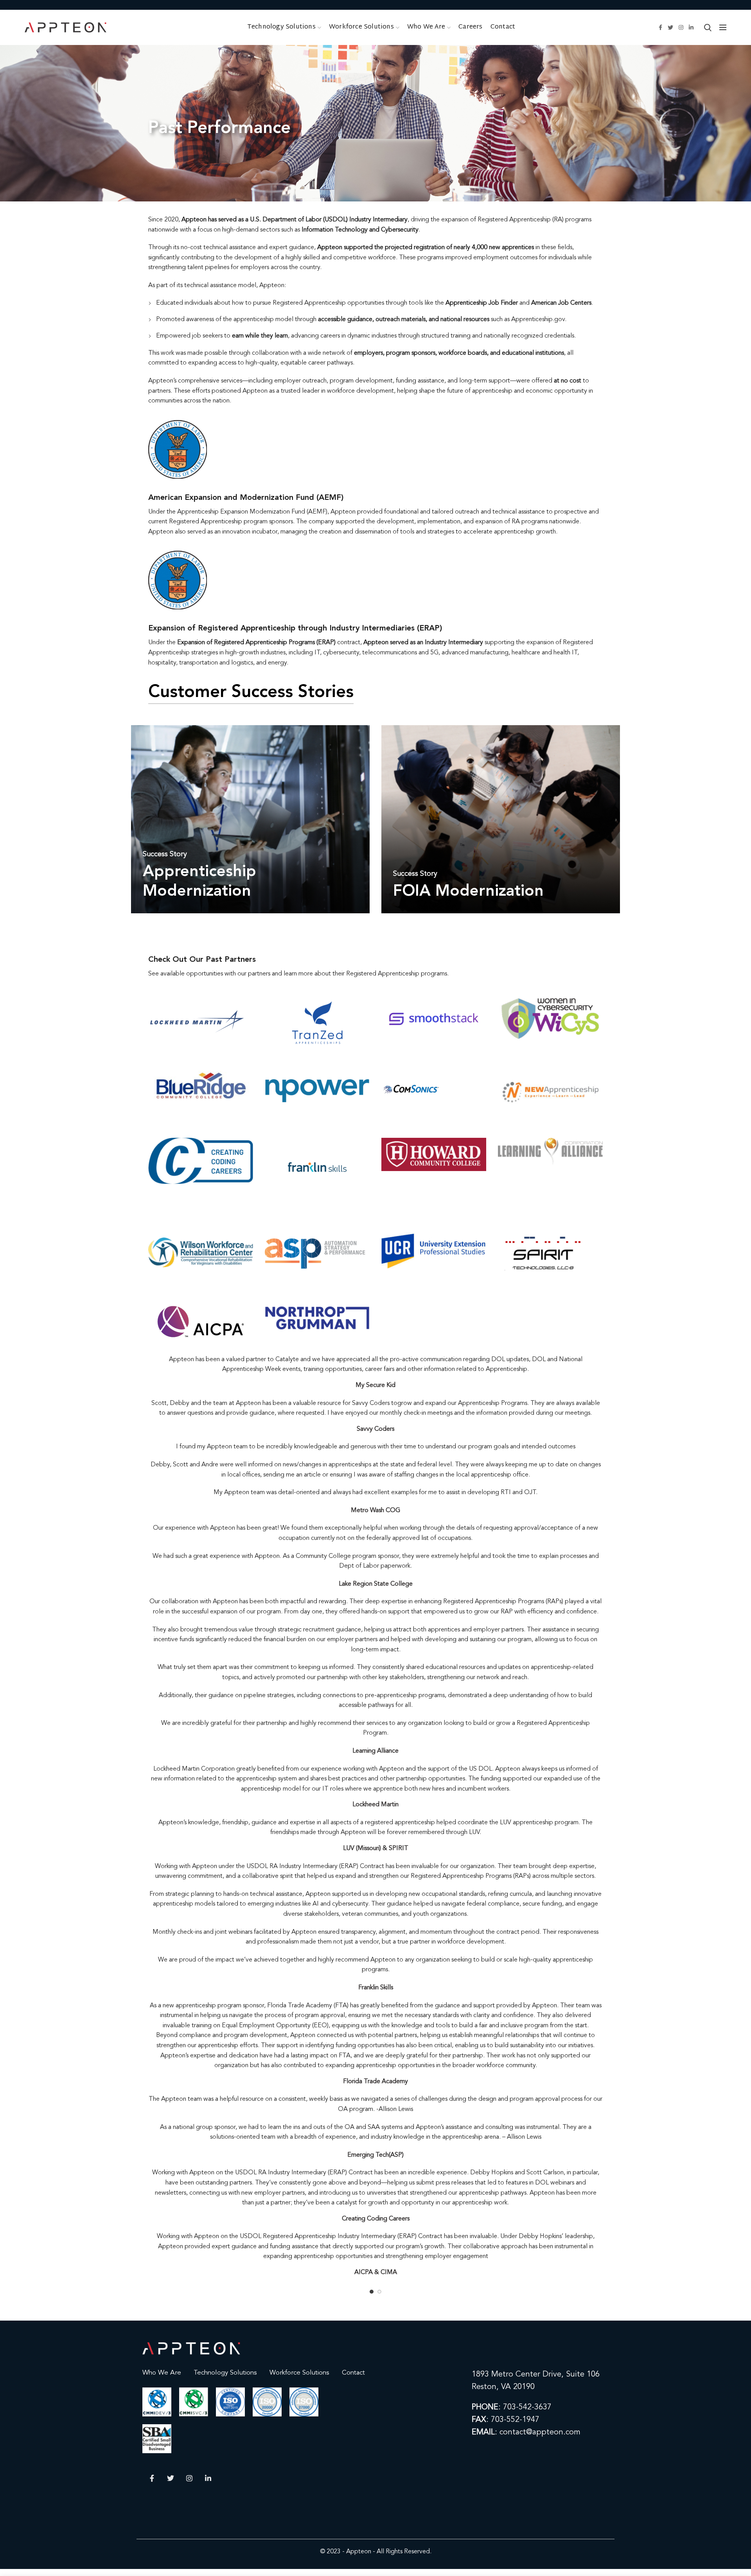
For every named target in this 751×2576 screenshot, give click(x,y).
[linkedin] (691, 27)
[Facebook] (660, 27)
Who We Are (162, 2373)
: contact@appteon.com (526, 2432)
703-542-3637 (527, 2407)
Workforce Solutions (299, 2373)
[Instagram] (681, 27)
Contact (353, 2373)
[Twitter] (670, 27)
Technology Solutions (225, 2373)
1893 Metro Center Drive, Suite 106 (536, 2375)
